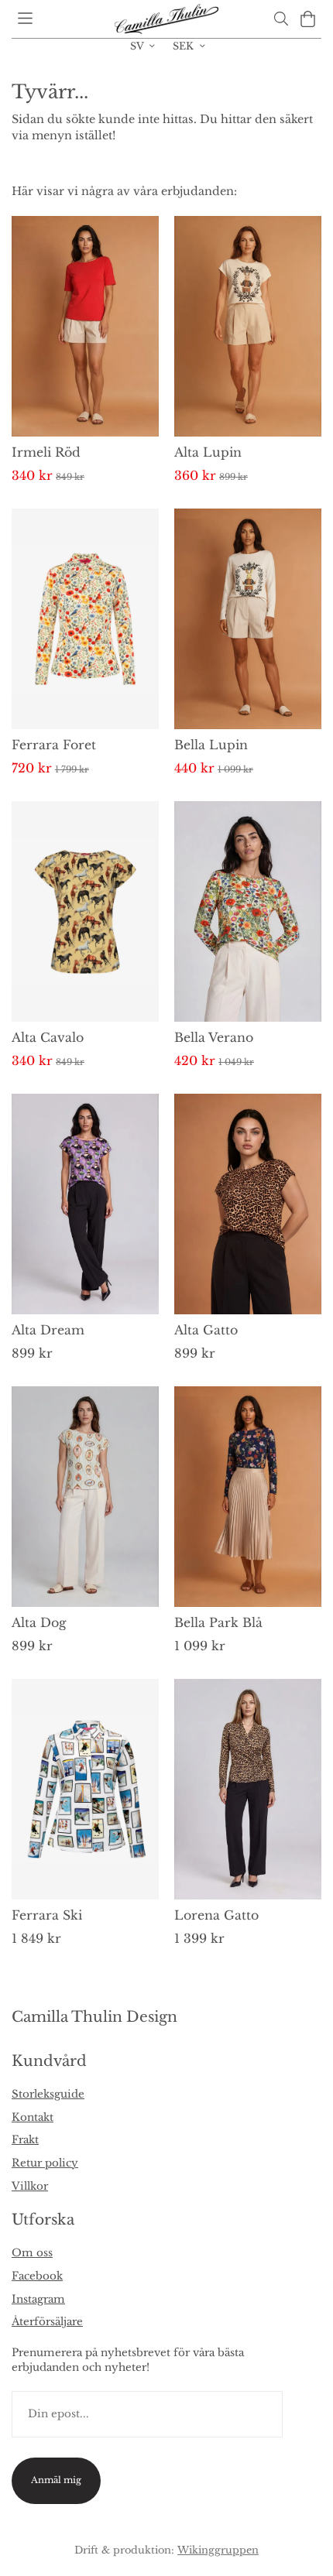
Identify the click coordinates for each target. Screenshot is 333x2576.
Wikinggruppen (218, 2550)
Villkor (30, 2186)
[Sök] (281, 19)
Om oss (32, 2253)
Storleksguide (48, 2094)
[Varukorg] (308, 19)
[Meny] (25, 18)
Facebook (37, 2276)
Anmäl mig (56, 2480)
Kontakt (33, 2117)
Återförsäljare (47, 2322)
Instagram (38, 2299)
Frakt (25, 2140)
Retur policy (45, 2163)
